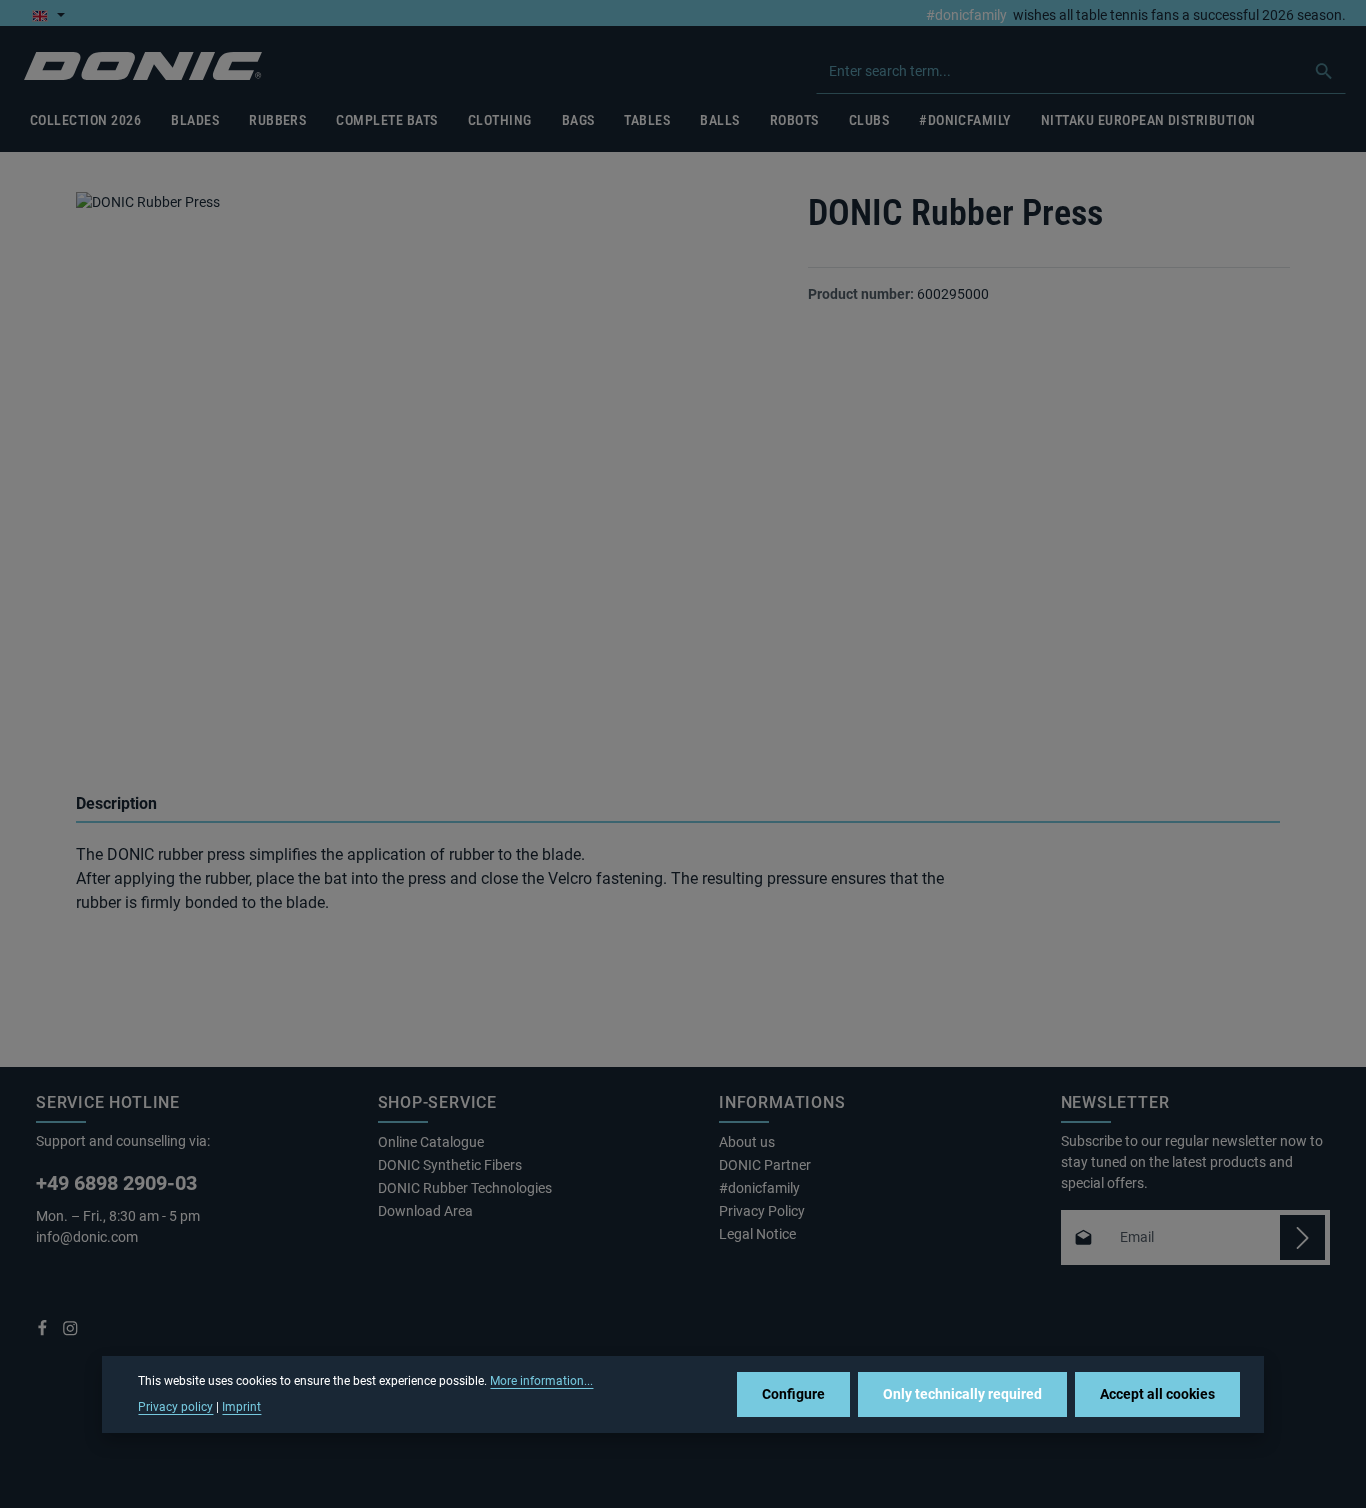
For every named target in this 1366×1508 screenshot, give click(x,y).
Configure (793, 1394)
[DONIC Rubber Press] (421, 452)
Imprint (241, 1407)
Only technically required (962, 1394)
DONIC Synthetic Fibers (450, 1165)
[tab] (678, 805)
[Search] (1324, 71)
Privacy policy (175, 1407)
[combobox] (1060, 71)
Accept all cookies (1157, 1394)
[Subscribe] (1302, 1237)
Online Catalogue (431, 1142)
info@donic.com (88, 1237)
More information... (541, 1381)
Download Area (425, 1211)
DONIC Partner (765, 1165)
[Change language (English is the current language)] (48, 15)
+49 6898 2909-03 (116, 1183)
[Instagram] (70, 1332)
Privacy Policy (762, 1211)
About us (747, 1142)
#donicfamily (966, 15)
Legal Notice (757, 1234)
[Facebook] (44, 1332)
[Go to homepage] (143, 66)
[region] (422, 469)
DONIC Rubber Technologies (465, 1188)
